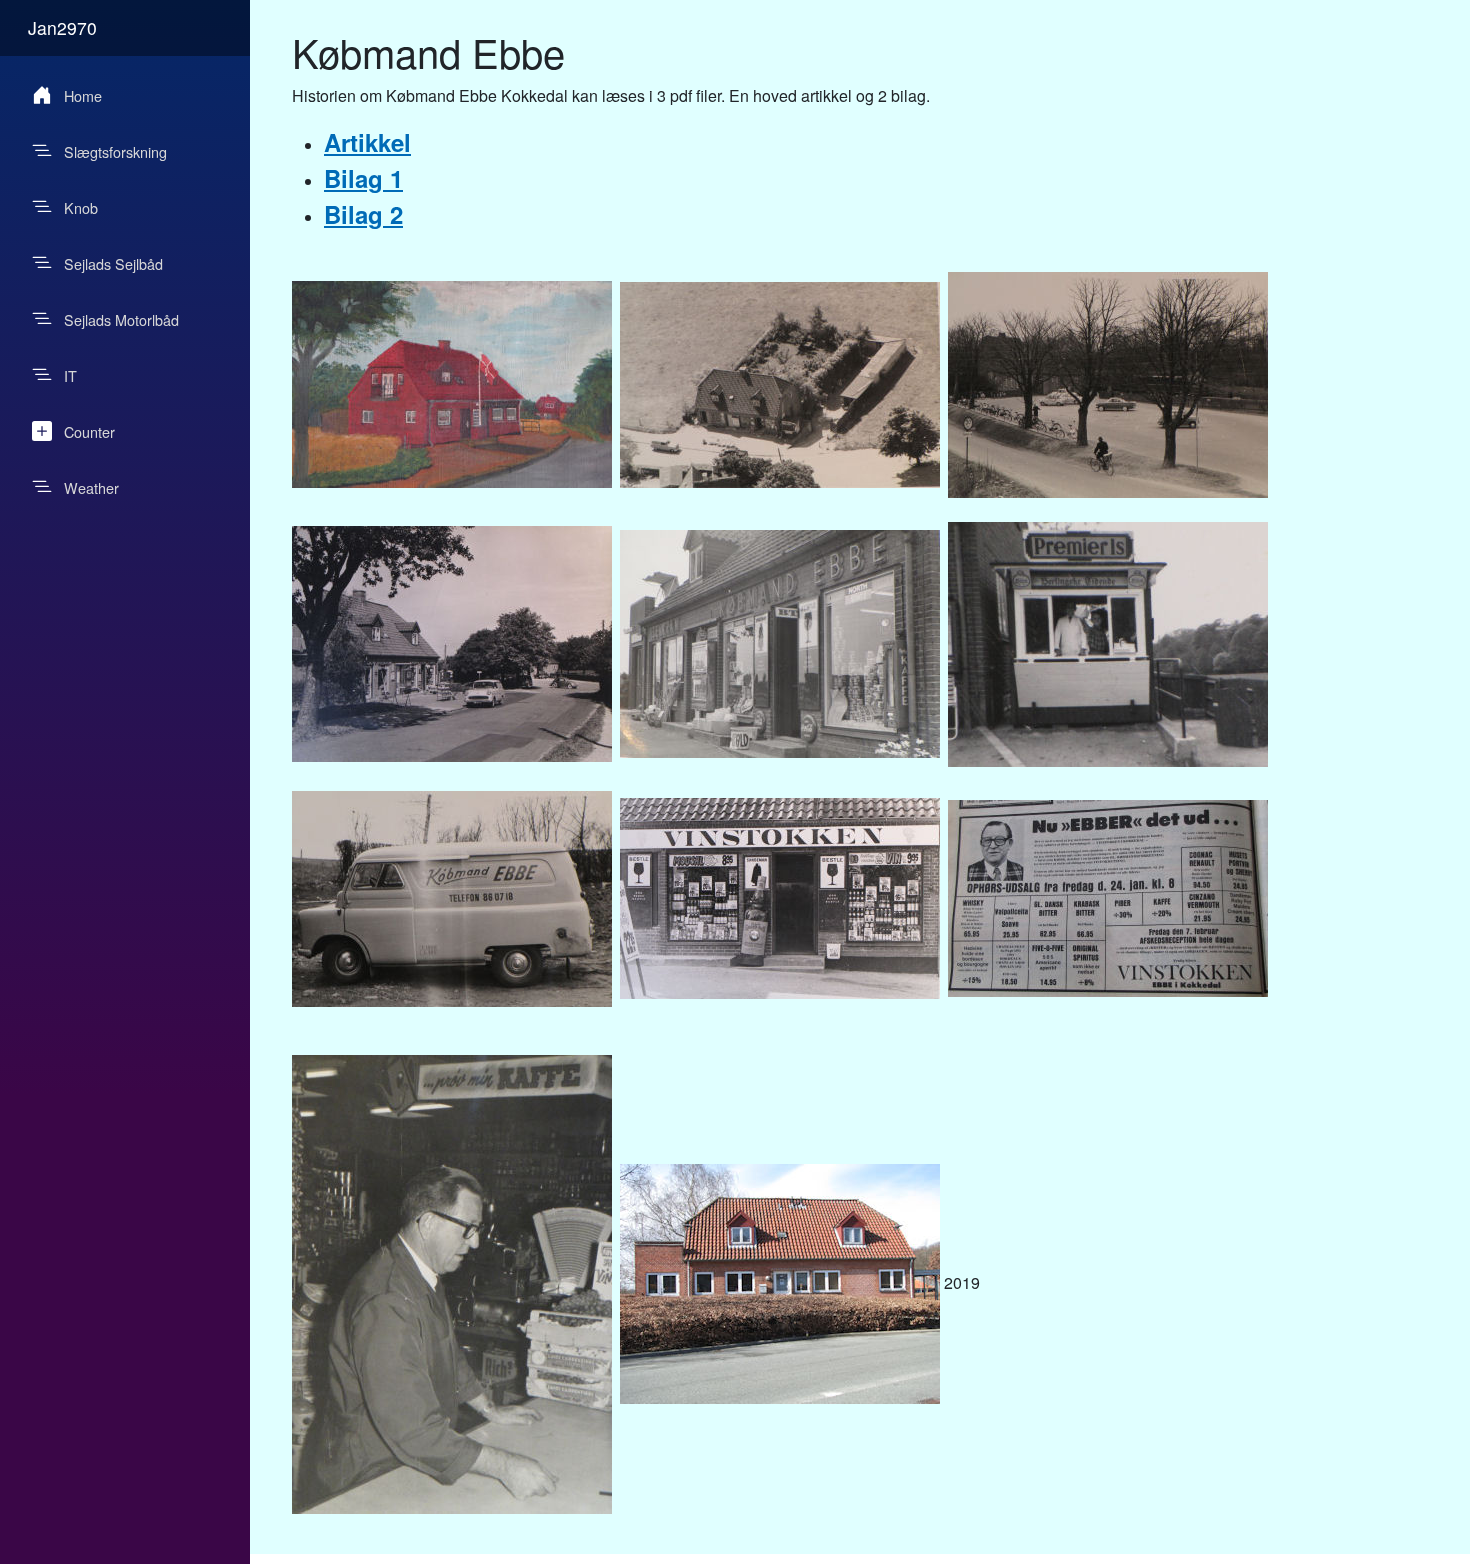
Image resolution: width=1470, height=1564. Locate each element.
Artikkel (367, 142)
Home (83, 95)
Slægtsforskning (115, 151)
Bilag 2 (363, 214)
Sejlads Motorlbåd (121, 319)
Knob (81, 207)
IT (70, 375)
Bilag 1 (363, 178)
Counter (89, 431)
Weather (91, 487)
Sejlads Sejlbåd (113, 263)
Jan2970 (62, 27)
